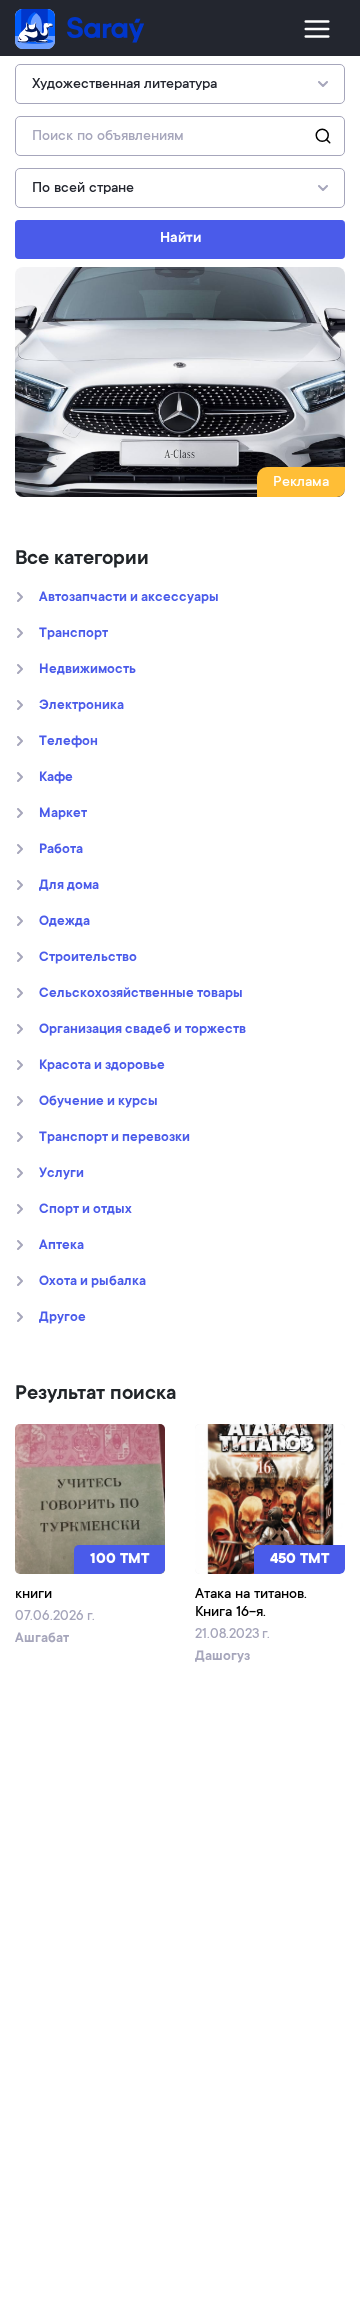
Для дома (69, 886)
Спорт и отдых (85, 1210)
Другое (62, 1318)
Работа (61, 850)
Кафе (56, 778)
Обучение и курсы (98, 1102)
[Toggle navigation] (317, 29)
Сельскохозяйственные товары (141, 994)
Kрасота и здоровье (102, 1066)
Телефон (68, 742)
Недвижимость (87, 670)
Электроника (81, 706)
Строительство (88, 958)
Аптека (61, 1246)
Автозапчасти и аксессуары (129, 598)
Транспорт (73, 634)
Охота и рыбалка (92, 1282)
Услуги (61, 1174)
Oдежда (64, 922)
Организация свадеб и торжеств (142, 1030)
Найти (180, 239)
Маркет (63, 814)
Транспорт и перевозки (114, 1138)
